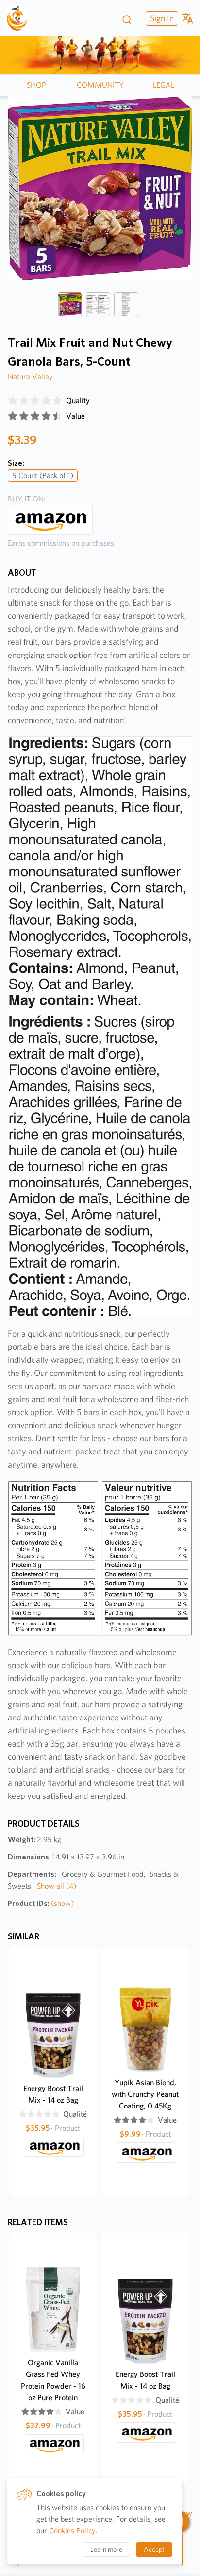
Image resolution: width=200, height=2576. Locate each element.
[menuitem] (161, 18)
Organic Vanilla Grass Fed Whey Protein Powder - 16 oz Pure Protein (53, 2380)
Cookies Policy (72, 2531)
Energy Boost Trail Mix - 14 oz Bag (53, 2094)
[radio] (13, 401)
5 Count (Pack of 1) (43, 476)
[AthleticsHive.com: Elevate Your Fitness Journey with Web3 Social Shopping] (21, 18)
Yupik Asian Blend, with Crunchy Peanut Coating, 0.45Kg (145, 2094)
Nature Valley (30, 377)
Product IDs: (41, 1903)
